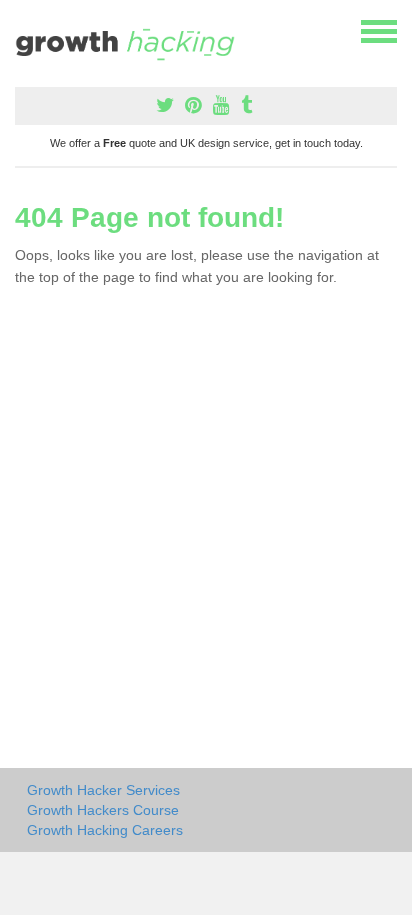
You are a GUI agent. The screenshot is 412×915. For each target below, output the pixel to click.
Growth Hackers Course (103, 810)
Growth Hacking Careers (105, 830)
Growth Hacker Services (103, 790)
